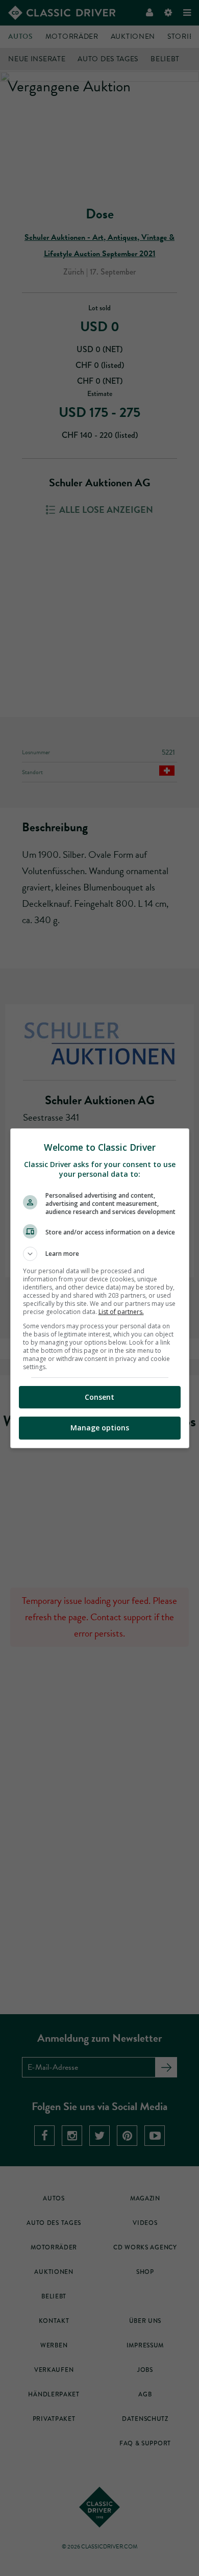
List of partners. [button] (121, 1312)
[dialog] (100, 1288)
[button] (100, 1254)
